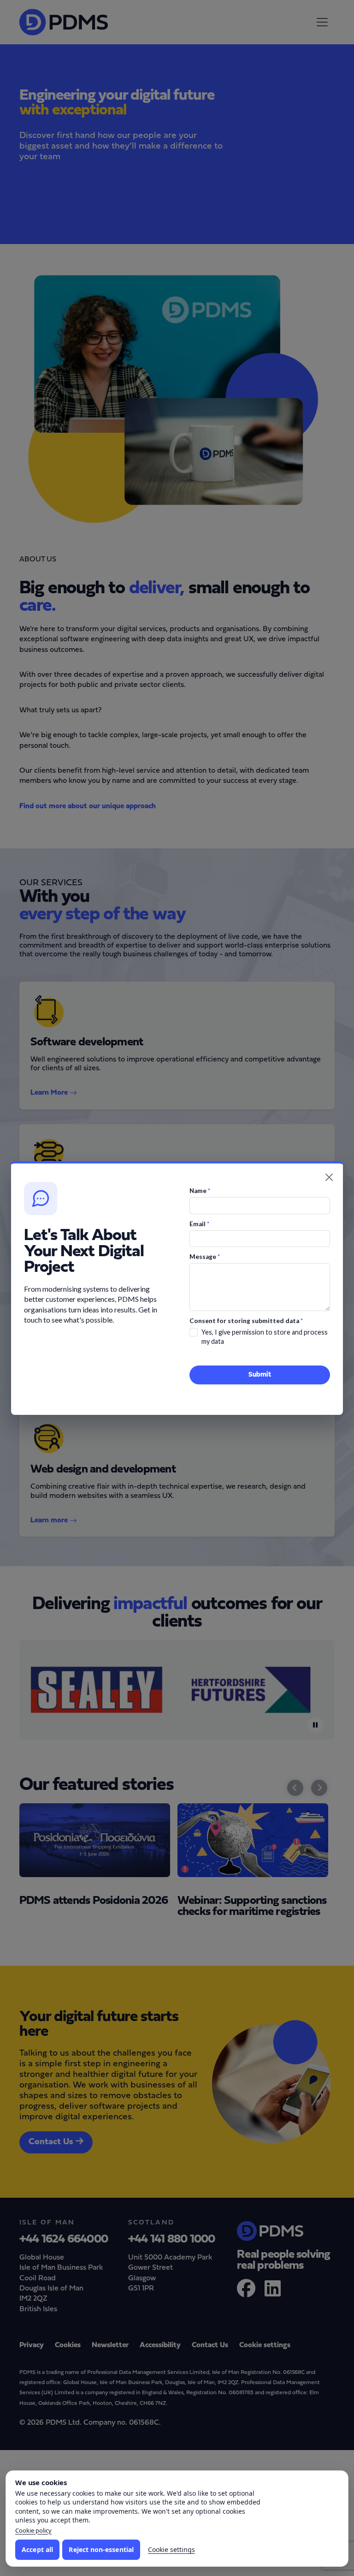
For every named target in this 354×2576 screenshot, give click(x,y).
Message (205, 1257)
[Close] (329, 1177)
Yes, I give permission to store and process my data (265, 1337)
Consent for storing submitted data (246, 1321)
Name (200, 1191)
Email (199, 1224)
